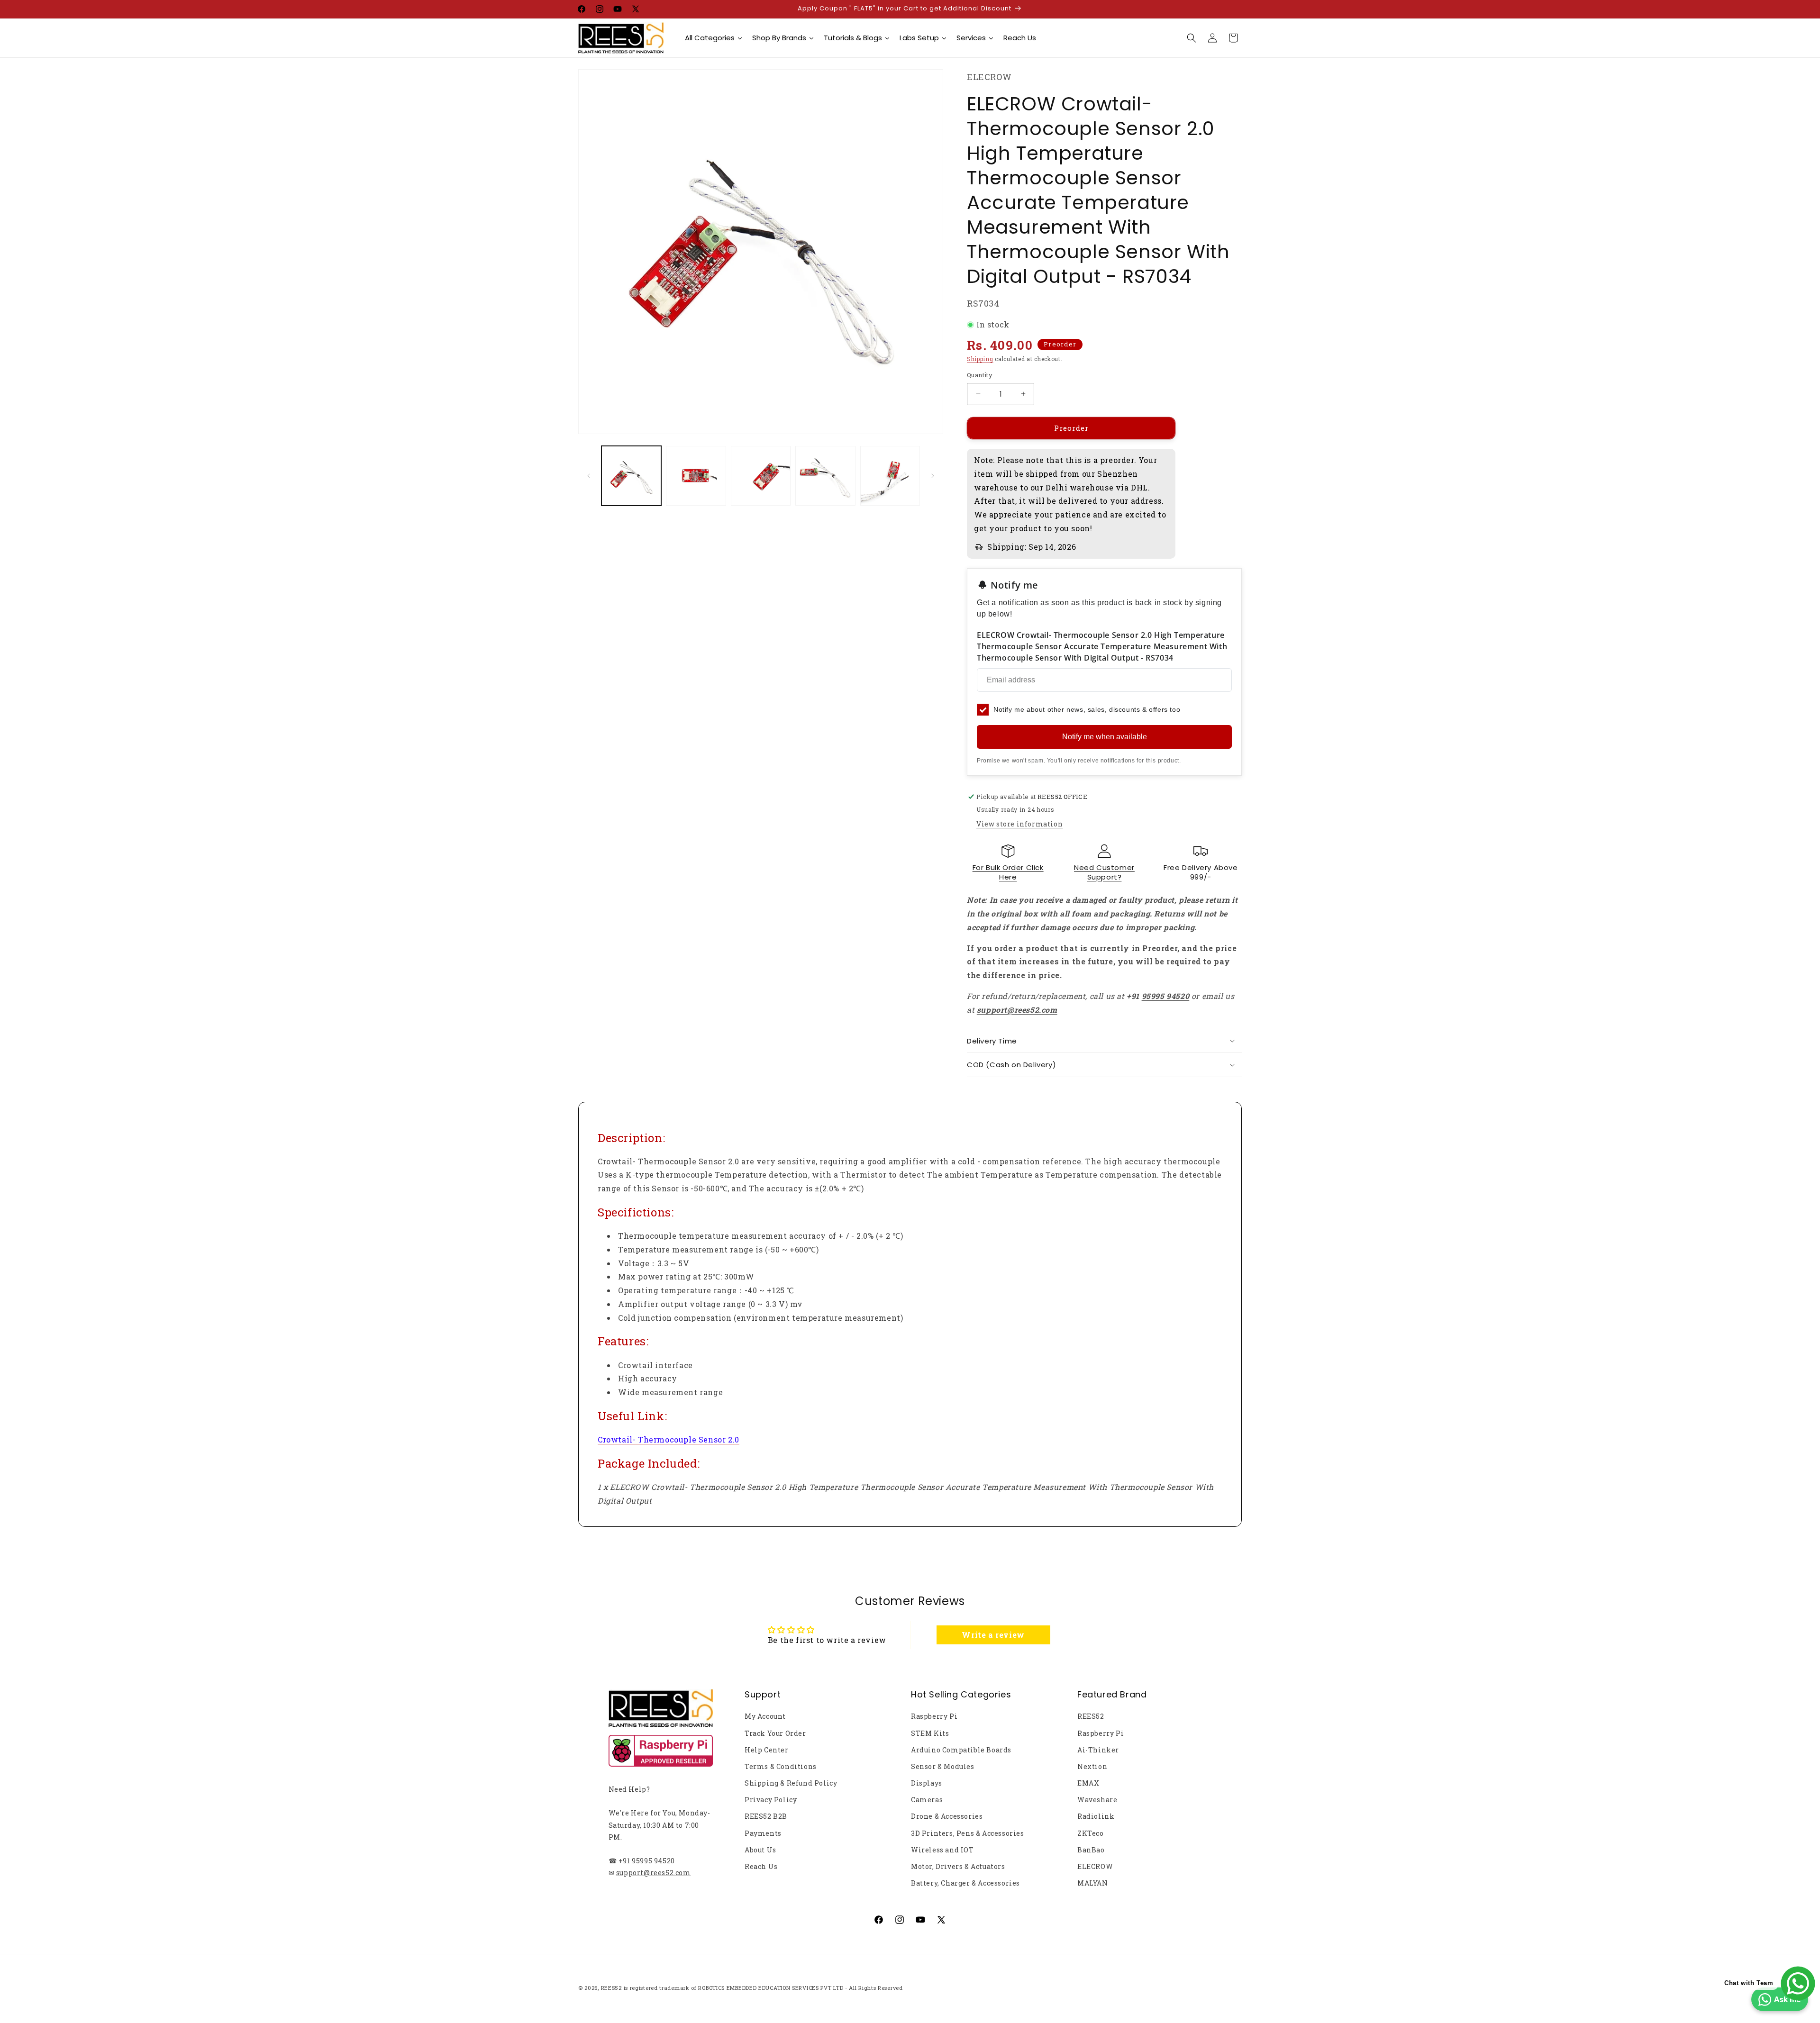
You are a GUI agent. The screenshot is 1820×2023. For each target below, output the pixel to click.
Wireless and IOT (942, 1850)
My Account (765, 1716)
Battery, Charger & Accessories (965, 1883)
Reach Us (761, 1866)
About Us (760, 1850)
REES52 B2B (766, 1816)
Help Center (767, 1750)
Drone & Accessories (947, 1816)
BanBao (1091, 1850)
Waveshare (1097, 1800)
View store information (1019, 824)
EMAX (1088, 1783)
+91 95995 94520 (647, 1861)
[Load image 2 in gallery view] (696, 476)
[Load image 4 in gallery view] (825, 476)
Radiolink (1096, 1816)
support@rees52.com (654, 1873)
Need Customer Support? (1104, 872)
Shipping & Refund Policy (791, 1783)
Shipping (980, 359)
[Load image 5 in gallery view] (890, 476)
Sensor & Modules (943, 1766)
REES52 (1091, 1716)
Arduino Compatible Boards (961, 1750)
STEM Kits (930, 1733)
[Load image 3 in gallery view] (761, 476)
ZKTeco (1091, 1833)
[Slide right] (933, 476)
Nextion (1092, 1766)
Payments (763, 1833)
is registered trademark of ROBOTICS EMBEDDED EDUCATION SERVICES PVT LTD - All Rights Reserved (763, 1988)
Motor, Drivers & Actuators (958, 1866)
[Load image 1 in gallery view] (631, 476)
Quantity (980, 375)
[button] (1192, 38)
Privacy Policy (771, 1800)
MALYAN (1093, 1883)
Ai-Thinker (1098, 1750)
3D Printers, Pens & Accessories (968, 1833)
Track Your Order (775, 1733)
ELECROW (1095, 1866)
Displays (927, 1783)
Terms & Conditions (781, 1766)
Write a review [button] (993, 1635)
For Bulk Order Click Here (1008, 872)
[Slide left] (589, 476)
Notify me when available (1105, 737)
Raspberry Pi (934, 1716)
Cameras (927, 1800)
